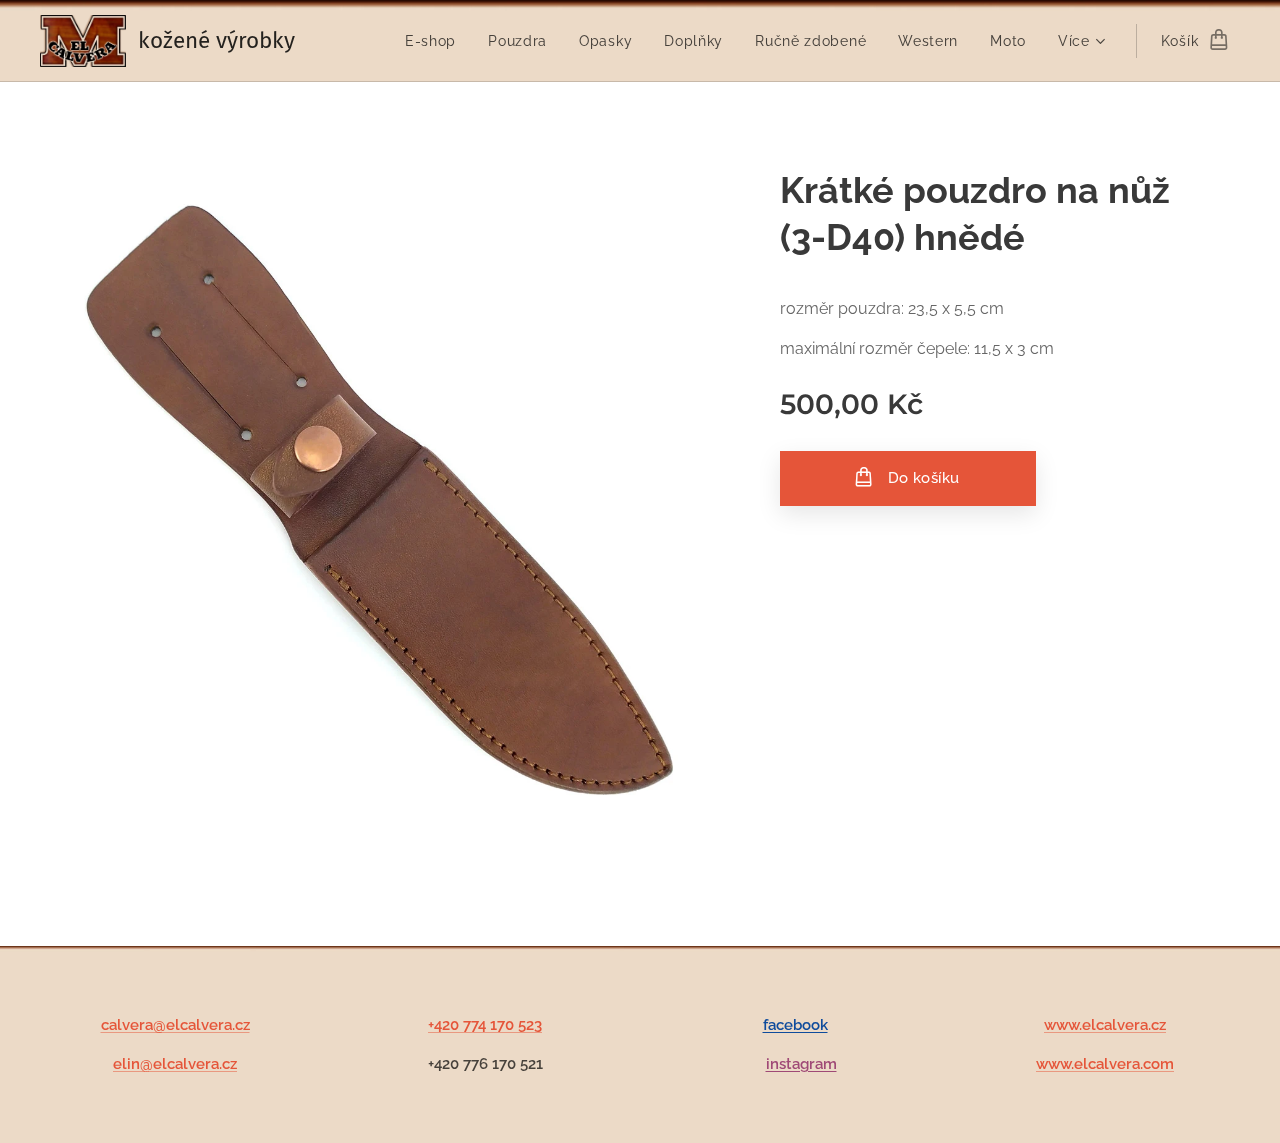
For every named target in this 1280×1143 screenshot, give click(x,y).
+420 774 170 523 (485, 1025)
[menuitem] (436, 41)
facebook (795, 1025)
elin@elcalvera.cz (175, 1064)
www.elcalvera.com (1105, 1064)
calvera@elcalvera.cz (175, 1025)
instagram (801, 1064)
